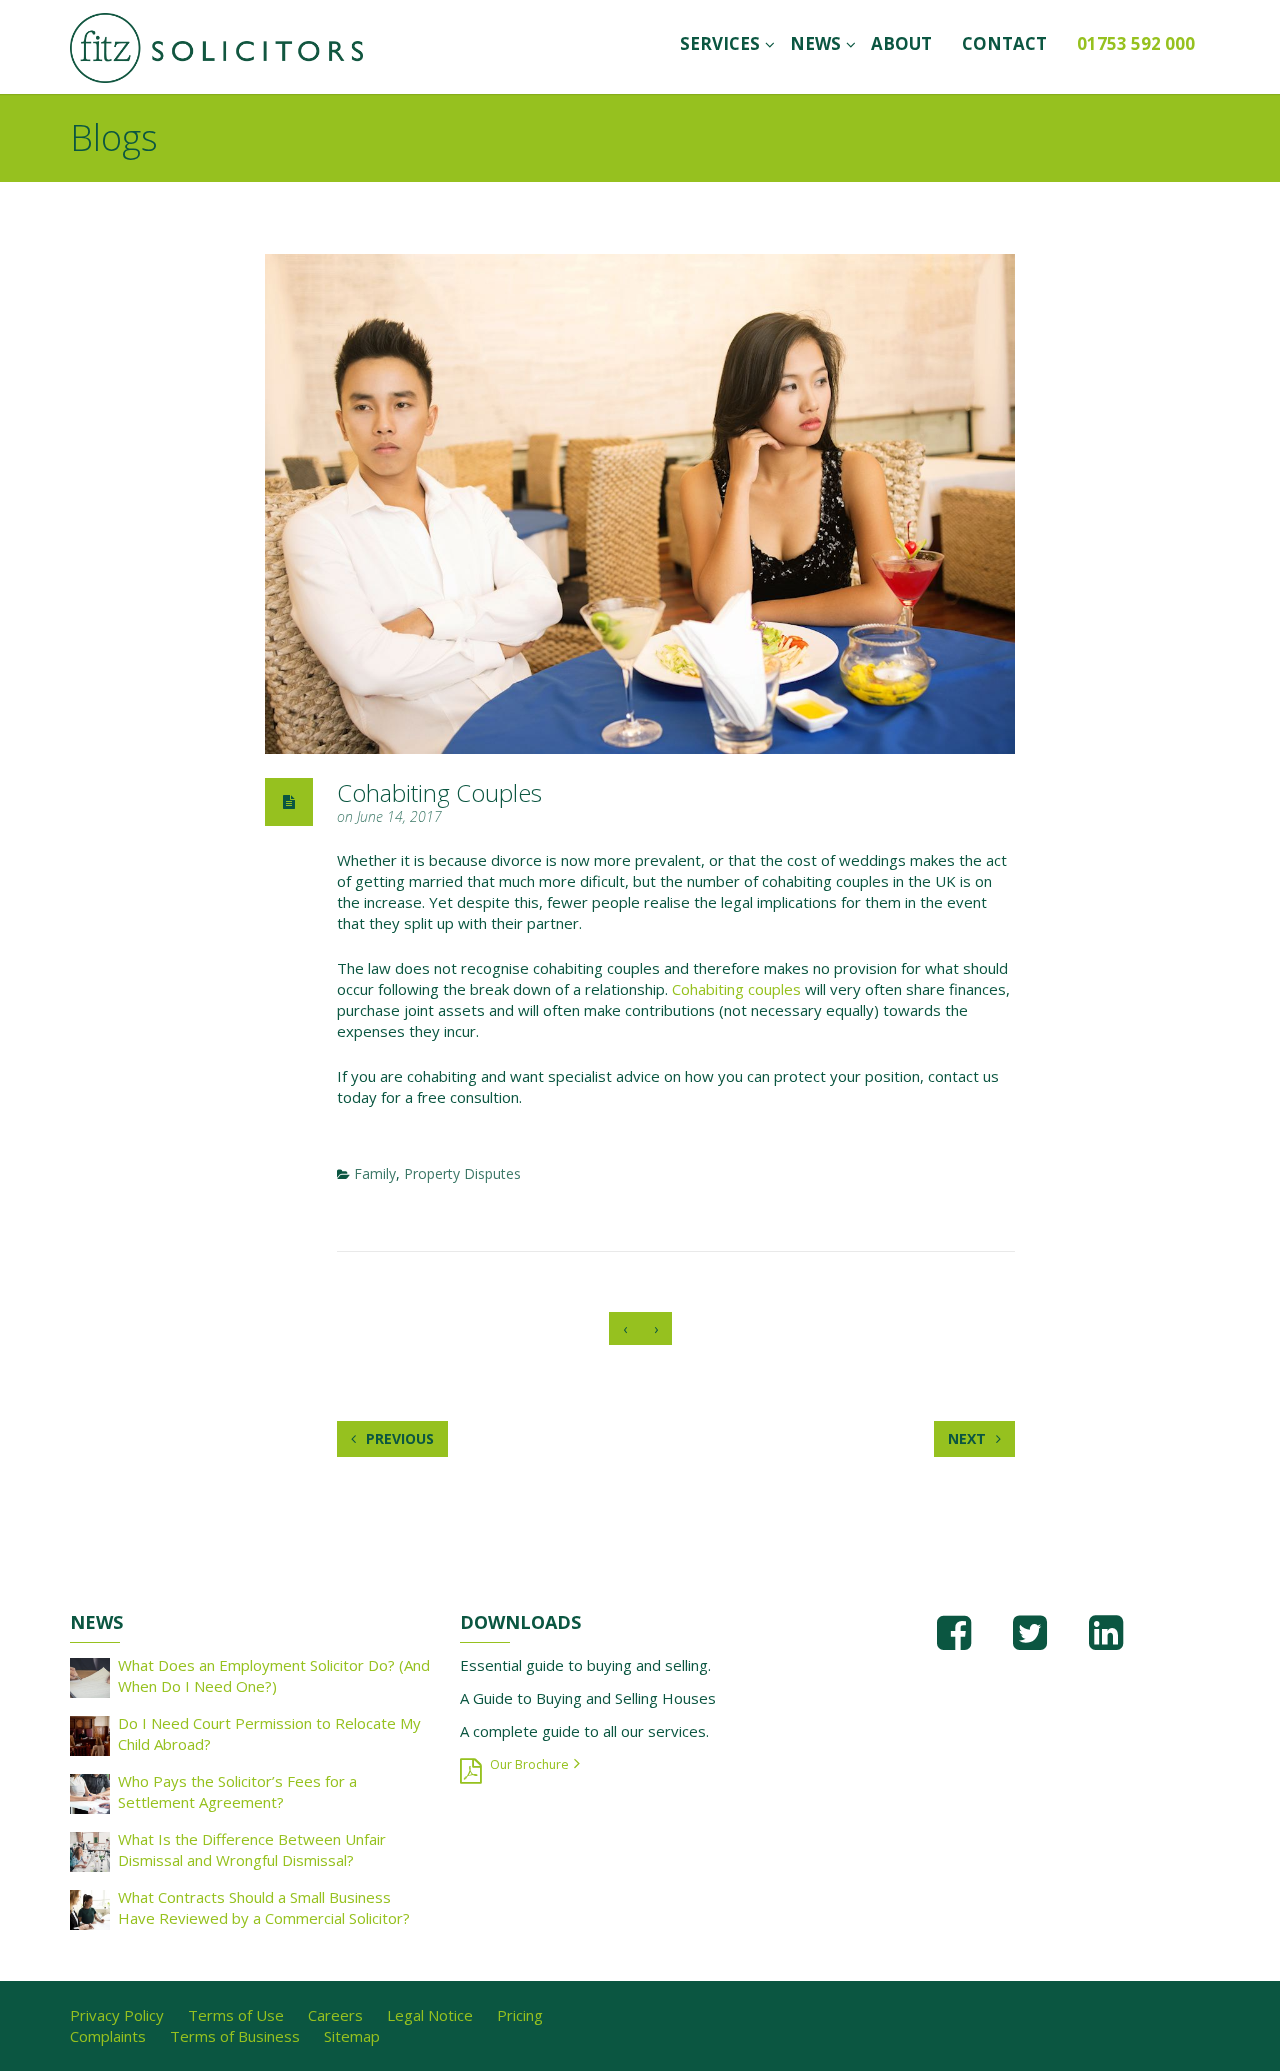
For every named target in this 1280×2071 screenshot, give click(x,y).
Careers (335, 2015)
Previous (398, 1438)
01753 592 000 (1136, 43)
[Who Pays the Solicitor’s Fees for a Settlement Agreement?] (90, 1792)
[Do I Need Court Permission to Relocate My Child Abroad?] (90, 1734)
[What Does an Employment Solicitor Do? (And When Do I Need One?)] (90, 1676)
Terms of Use (236, 2015)
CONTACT (1004, 43)
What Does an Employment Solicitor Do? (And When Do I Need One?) (274, 1675)
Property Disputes (462, 1173)
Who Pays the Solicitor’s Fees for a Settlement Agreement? (237, 1791)
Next (969, 1438)
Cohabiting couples (736, 989)
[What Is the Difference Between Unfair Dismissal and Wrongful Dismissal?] (90, 1850)
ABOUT (901, 43)
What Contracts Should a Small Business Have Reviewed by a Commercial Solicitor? (264, 1907)
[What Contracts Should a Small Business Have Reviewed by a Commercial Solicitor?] (90, 1908)
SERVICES (720, 43)
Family (375, 1173)
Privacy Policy (117, 2015)
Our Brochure (529, 1764)
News (815, 43)
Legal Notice (430, 2015)
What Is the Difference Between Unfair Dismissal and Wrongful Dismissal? (252, 1849)
